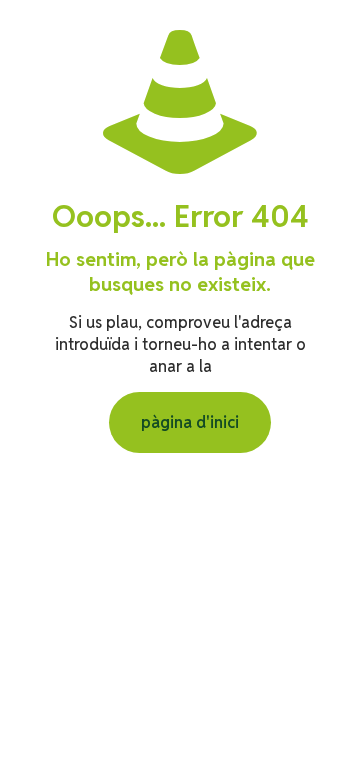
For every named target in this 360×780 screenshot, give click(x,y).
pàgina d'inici (190, 422)
